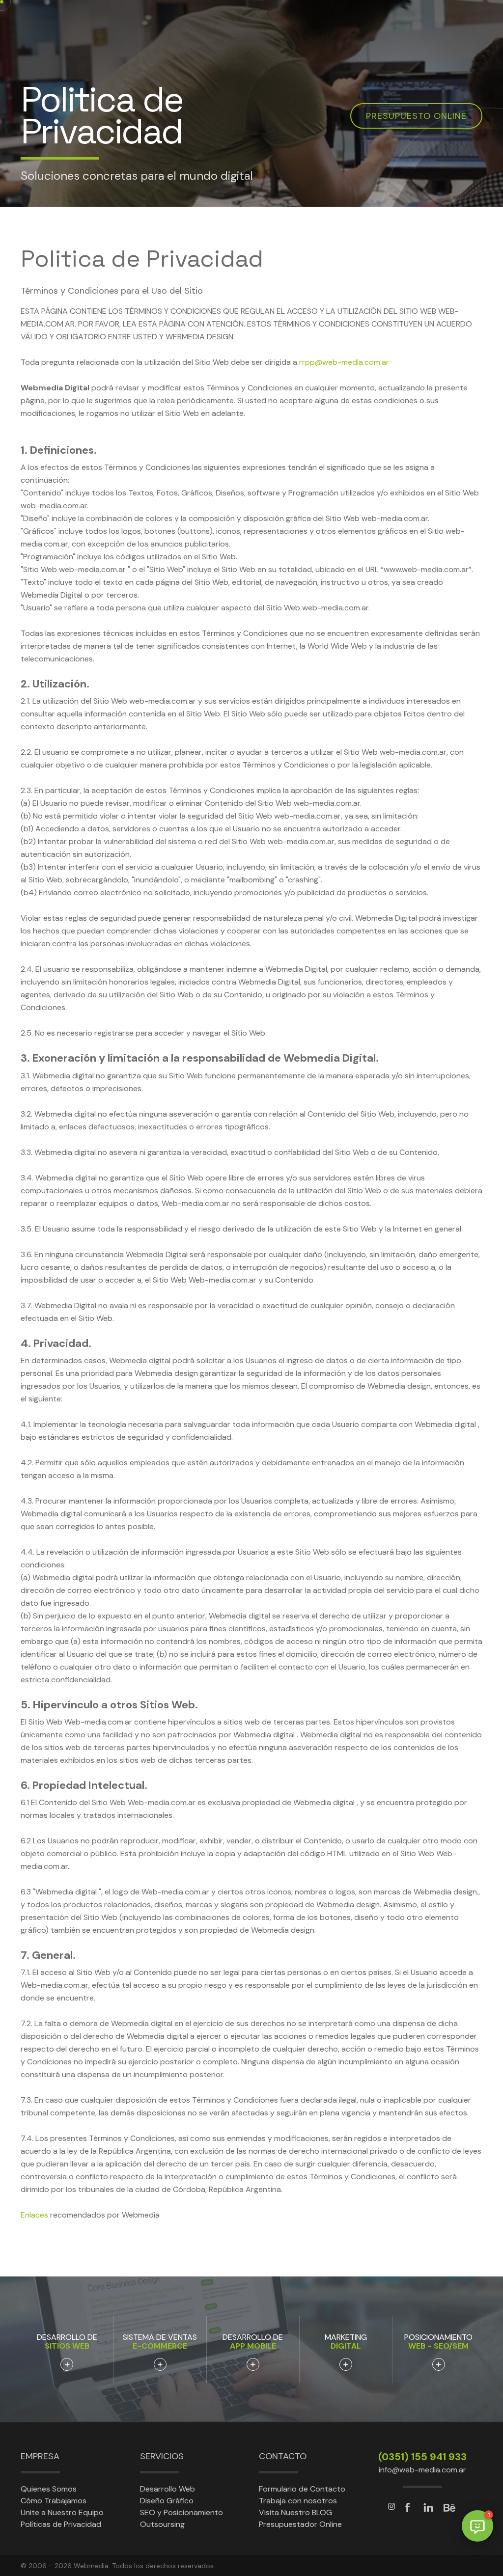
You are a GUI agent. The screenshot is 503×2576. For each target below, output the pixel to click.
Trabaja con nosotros (298, 2501)
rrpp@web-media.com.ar (344, 362)
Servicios (162, 2456)
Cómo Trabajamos (54, 2501)
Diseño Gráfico (167, 2501)
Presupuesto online (416, 116)
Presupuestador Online (300, 2524)
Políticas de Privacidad (61, 2524)
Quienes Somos (49, 2489)
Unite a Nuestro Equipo (62, 2512)
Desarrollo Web (168, 2489)
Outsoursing (162, 2524)
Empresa (40, 2456)
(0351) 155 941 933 (422, 2457)
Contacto (283, 2456)
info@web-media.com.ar (422, 2470)
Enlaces (34, 2215)
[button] (477, 2526)
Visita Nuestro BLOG (295, 2512)
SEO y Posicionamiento (182, 2512)
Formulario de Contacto (302, 2489)
